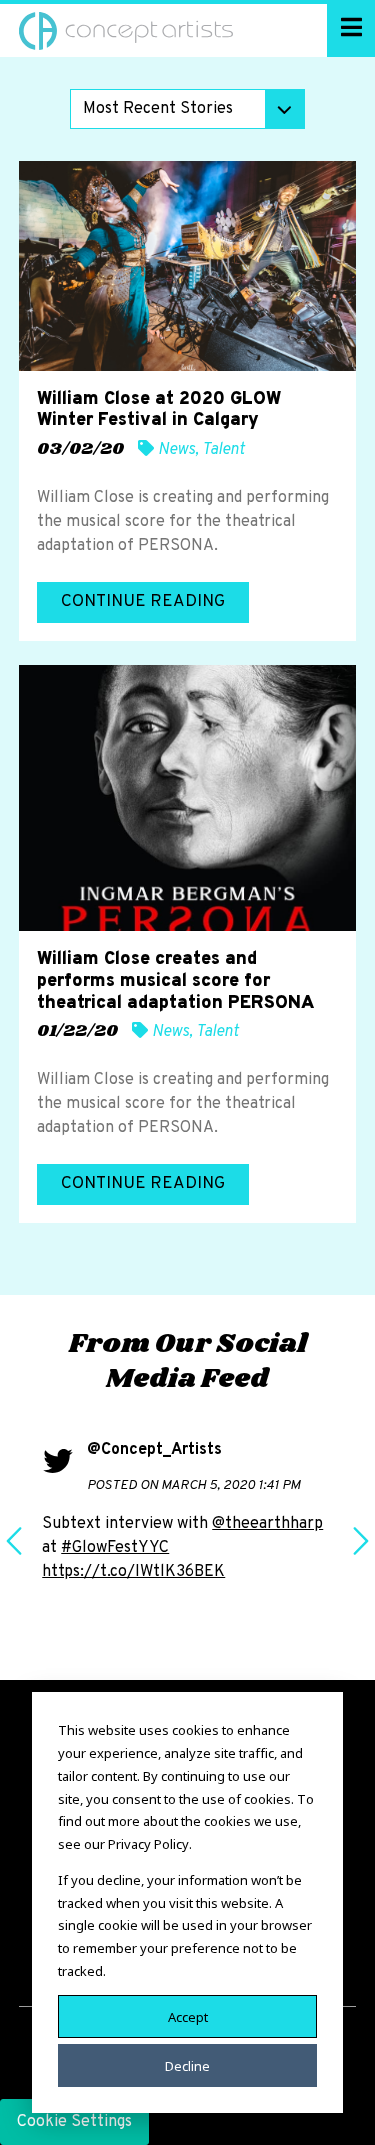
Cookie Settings (74, 2122)
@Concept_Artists (154, 1450)
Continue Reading (143, 602)
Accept (188, 2016)
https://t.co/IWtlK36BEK (133, 1572)
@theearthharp (267, 1524)
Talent (223, 450)
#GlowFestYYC (115, 1548)
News (176, 450)
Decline (187, 2065)
